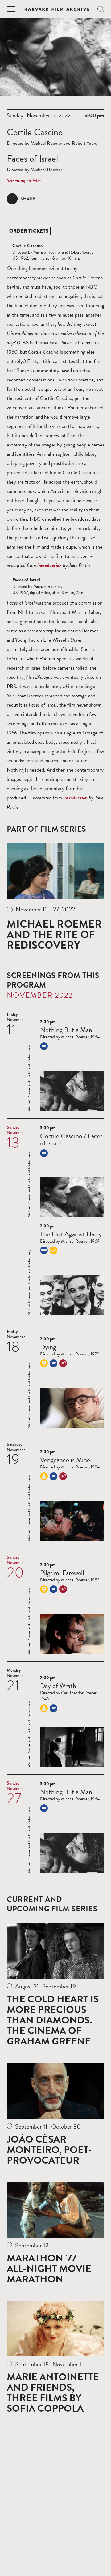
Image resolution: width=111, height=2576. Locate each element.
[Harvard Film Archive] (57, 9)
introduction (49, 565)
